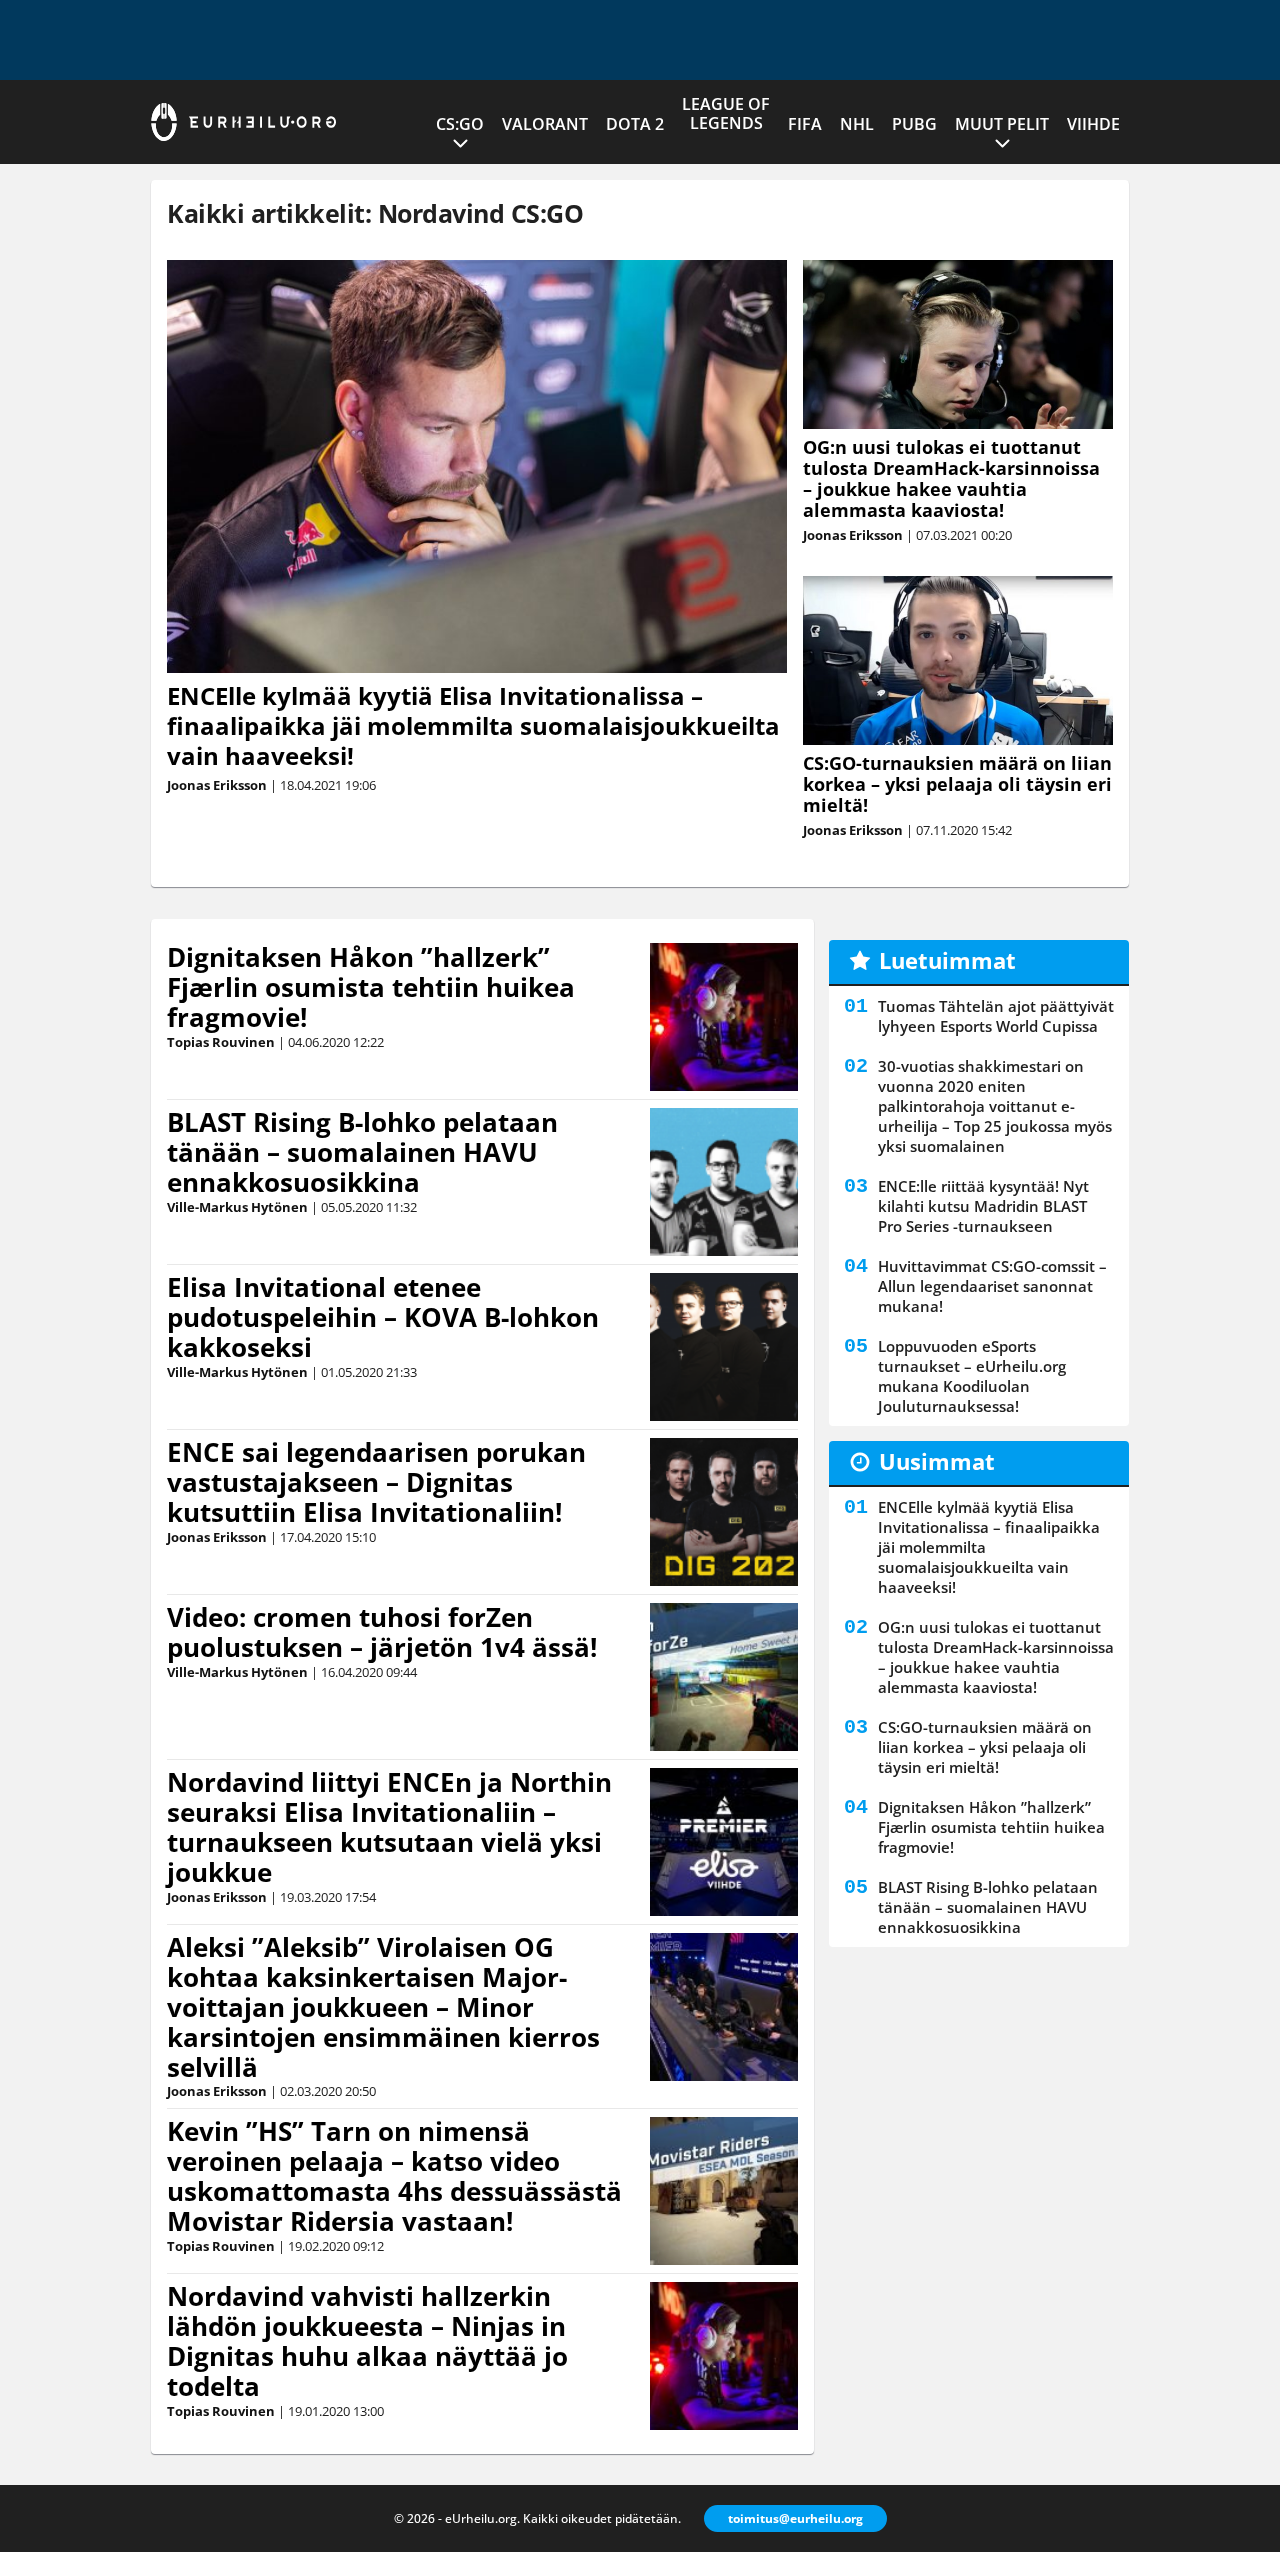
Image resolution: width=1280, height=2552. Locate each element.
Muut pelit (1002, 124)
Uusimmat (937, 1461)
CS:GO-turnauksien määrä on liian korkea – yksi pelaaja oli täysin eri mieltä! (957, 784)
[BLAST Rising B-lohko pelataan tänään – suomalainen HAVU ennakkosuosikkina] (724, 1182)
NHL (857, 124)
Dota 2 (635, 124)
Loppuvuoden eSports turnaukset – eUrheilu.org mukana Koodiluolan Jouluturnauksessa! (972, 1376)
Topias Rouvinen (221, 1042)
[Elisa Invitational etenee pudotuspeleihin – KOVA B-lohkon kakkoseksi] (724, 1347)
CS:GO (460, 124)
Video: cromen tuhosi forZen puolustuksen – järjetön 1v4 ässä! (382, 1632)
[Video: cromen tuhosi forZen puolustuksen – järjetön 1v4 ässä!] (724, 1677)
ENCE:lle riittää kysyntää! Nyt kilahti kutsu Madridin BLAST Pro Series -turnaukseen (983, 1206)
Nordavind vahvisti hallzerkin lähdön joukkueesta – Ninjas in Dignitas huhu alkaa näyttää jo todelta (367, 2341)
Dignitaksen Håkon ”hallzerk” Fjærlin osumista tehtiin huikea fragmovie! (371, 987)
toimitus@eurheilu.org (795, 2518)
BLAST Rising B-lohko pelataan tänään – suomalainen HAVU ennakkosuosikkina (362, 1152)
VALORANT (545, 124)
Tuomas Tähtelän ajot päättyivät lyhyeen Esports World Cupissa (996, 1016)
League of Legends (726, 113)
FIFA (805, 124)
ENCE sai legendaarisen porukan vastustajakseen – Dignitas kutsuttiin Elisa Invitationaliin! (376, 1482)
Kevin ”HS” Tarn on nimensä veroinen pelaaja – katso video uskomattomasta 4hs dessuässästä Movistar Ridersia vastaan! (394, 2176)
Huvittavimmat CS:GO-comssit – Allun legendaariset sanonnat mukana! (992, 1286)
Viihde (1093, 124)
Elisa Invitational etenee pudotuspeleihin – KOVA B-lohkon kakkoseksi (383, 1317)
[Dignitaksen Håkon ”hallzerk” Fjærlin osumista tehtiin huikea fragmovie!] (724, 1017)
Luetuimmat (947, 960)
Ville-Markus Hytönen (237, 1207)
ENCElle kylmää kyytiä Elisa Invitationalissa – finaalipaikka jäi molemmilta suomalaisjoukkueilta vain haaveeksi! (473, 725)
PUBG (914, 124)
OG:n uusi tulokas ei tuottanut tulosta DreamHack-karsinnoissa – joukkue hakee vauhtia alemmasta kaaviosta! (951, 478)
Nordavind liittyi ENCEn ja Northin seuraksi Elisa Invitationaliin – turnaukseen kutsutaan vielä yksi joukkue (389, 1827)
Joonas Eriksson (217, 785)
